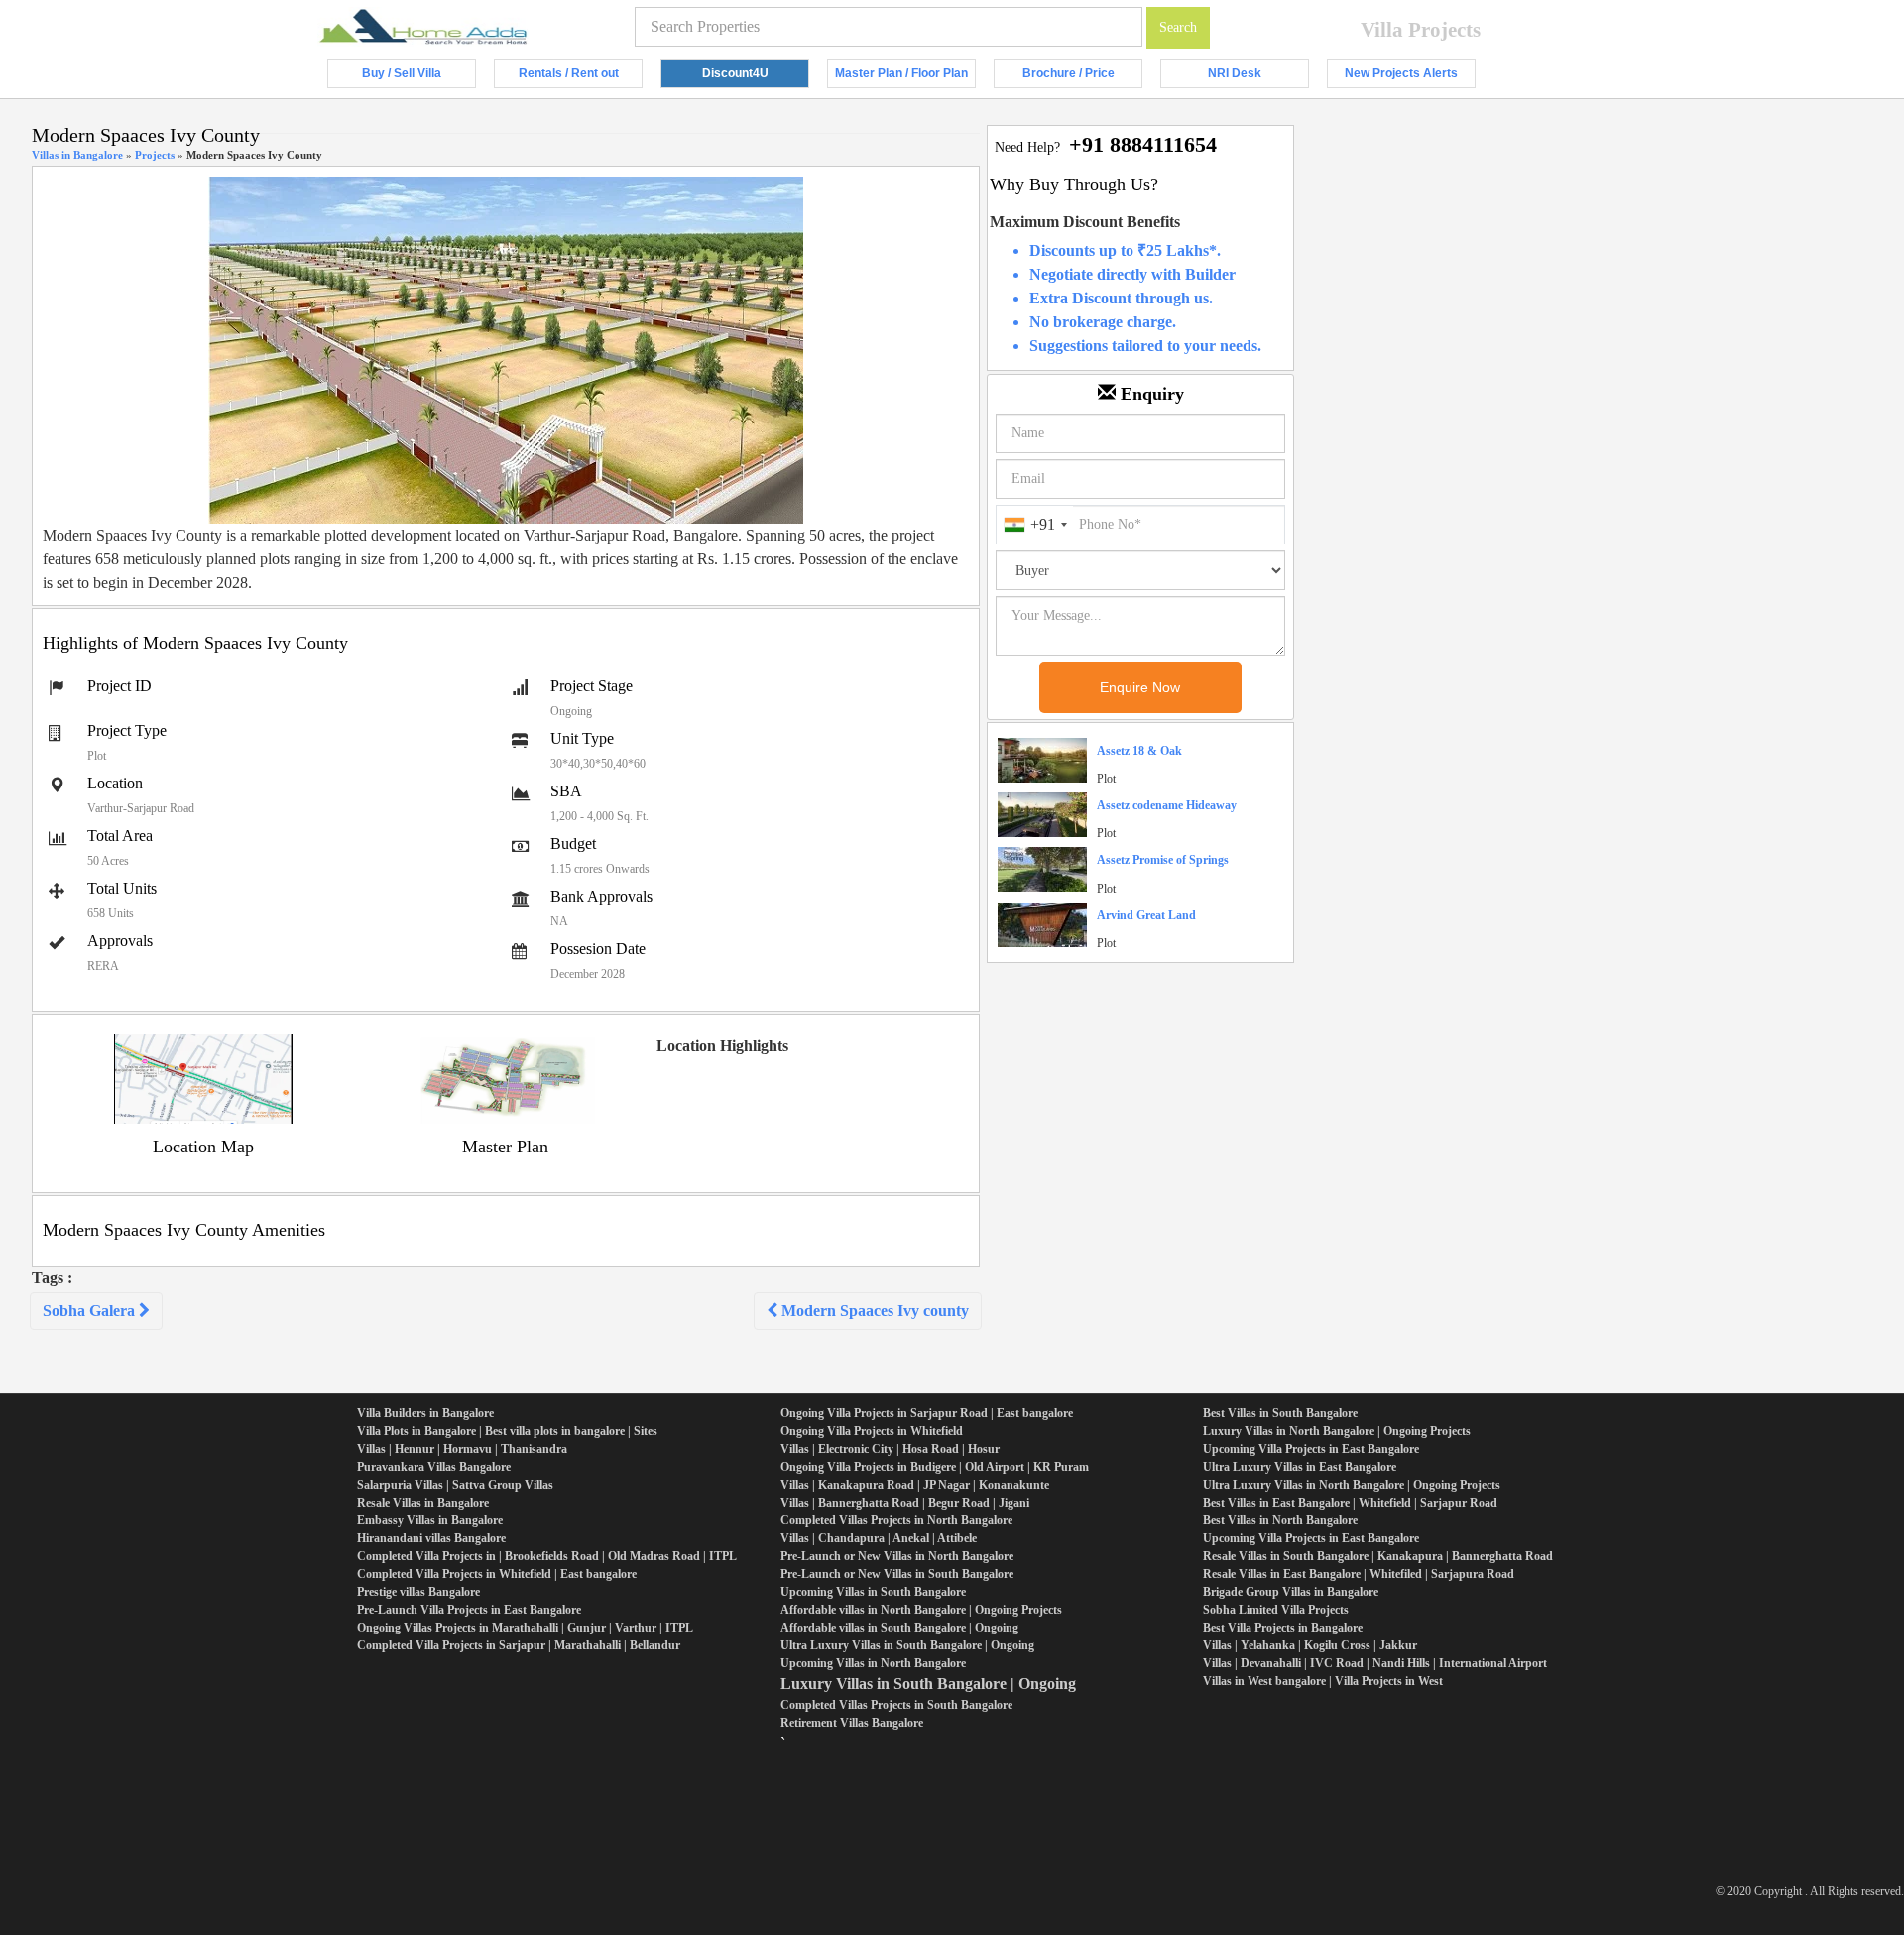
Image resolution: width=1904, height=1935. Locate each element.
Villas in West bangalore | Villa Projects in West (1323, 1681)
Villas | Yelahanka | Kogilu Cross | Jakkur (1310, 1645)
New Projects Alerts (1410, 77)
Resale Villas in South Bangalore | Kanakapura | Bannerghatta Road (1378, 1556)
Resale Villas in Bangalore (423, 1503)
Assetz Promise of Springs (1163, 860)
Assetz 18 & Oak (1139, 751)
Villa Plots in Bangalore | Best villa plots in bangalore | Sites (507, 1431)
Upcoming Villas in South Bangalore (873, 1592)
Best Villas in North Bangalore (1280, 1520)
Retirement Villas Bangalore (852, 1723)
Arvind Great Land (1146, 915)
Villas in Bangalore (77, 155)
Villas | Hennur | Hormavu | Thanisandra (462, 1449)
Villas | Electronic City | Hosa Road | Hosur (890, 1449)
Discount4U (756, 77)
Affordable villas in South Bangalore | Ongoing (899, 1628)
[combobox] (1035, 525)
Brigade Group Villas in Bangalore (1291, 1592)
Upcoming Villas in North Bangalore (873, 1663)
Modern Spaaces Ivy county (873, 1311)
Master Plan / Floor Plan (905, 77)
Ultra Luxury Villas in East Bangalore (1300, 1467)
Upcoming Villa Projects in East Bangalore (1311, 1449)
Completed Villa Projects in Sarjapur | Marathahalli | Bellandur (519, 1645)
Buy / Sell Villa (419, 77)
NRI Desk (1258, 77)
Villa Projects (1421, 30)
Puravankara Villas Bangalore (434, 1467)
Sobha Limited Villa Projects (1276, 1610)
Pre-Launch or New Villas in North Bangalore (897, 1556)
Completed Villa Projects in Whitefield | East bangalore (497, 1574)
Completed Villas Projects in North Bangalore (896, 1520)
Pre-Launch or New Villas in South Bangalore (897, 1574)
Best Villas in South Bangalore (1280, 1413)
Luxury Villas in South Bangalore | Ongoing (928, 1684)
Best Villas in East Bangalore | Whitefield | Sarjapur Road (1350, 1503)
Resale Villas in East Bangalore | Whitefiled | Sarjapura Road (1359, 1574)
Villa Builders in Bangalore (425, 1413)
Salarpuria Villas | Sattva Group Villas (455, 1485)
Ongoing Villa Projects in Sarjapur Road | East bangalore (927, 1413)
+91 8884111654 (1143, 144)
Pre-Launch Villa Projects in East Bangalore (469, 1610)
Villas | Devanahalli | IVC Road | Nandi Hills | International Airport (1375, 1663)
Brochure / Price (1082, 77)
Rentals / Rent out (581, 77)
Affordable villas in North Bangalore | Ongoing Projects (921, 1610)
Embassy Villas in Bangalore (430, 1520)
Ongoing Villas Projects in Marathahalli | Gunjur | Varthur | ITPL (525, 1628)
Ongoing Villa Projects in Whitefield (872, 1431)
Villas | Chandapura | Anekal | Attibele (879, 1538)
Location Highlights (722, 1046)
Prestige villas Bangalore (418, 1592)
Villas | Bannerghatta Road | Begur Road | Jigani (905, 1503)
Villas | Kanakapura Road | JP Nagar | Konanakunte (915, 1485)
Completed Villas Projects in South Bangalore (896, 1705)
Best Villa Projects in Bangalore (1283, 1628)
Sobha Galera (91, 1311)
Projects (155, 155)
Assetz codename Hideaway (1167, 805)
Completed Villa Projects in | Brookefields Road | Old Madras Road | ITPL (547, 1556)
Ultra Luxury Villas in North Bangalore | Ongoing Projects (1352, 1485)
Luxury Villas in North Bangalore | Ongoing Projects (1337, 1431)
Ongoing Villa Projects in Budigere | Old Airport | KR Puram (935, 1467)
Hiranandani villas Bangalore (431, 1538)
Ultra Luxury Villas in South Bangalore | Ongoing (907, 1645)
